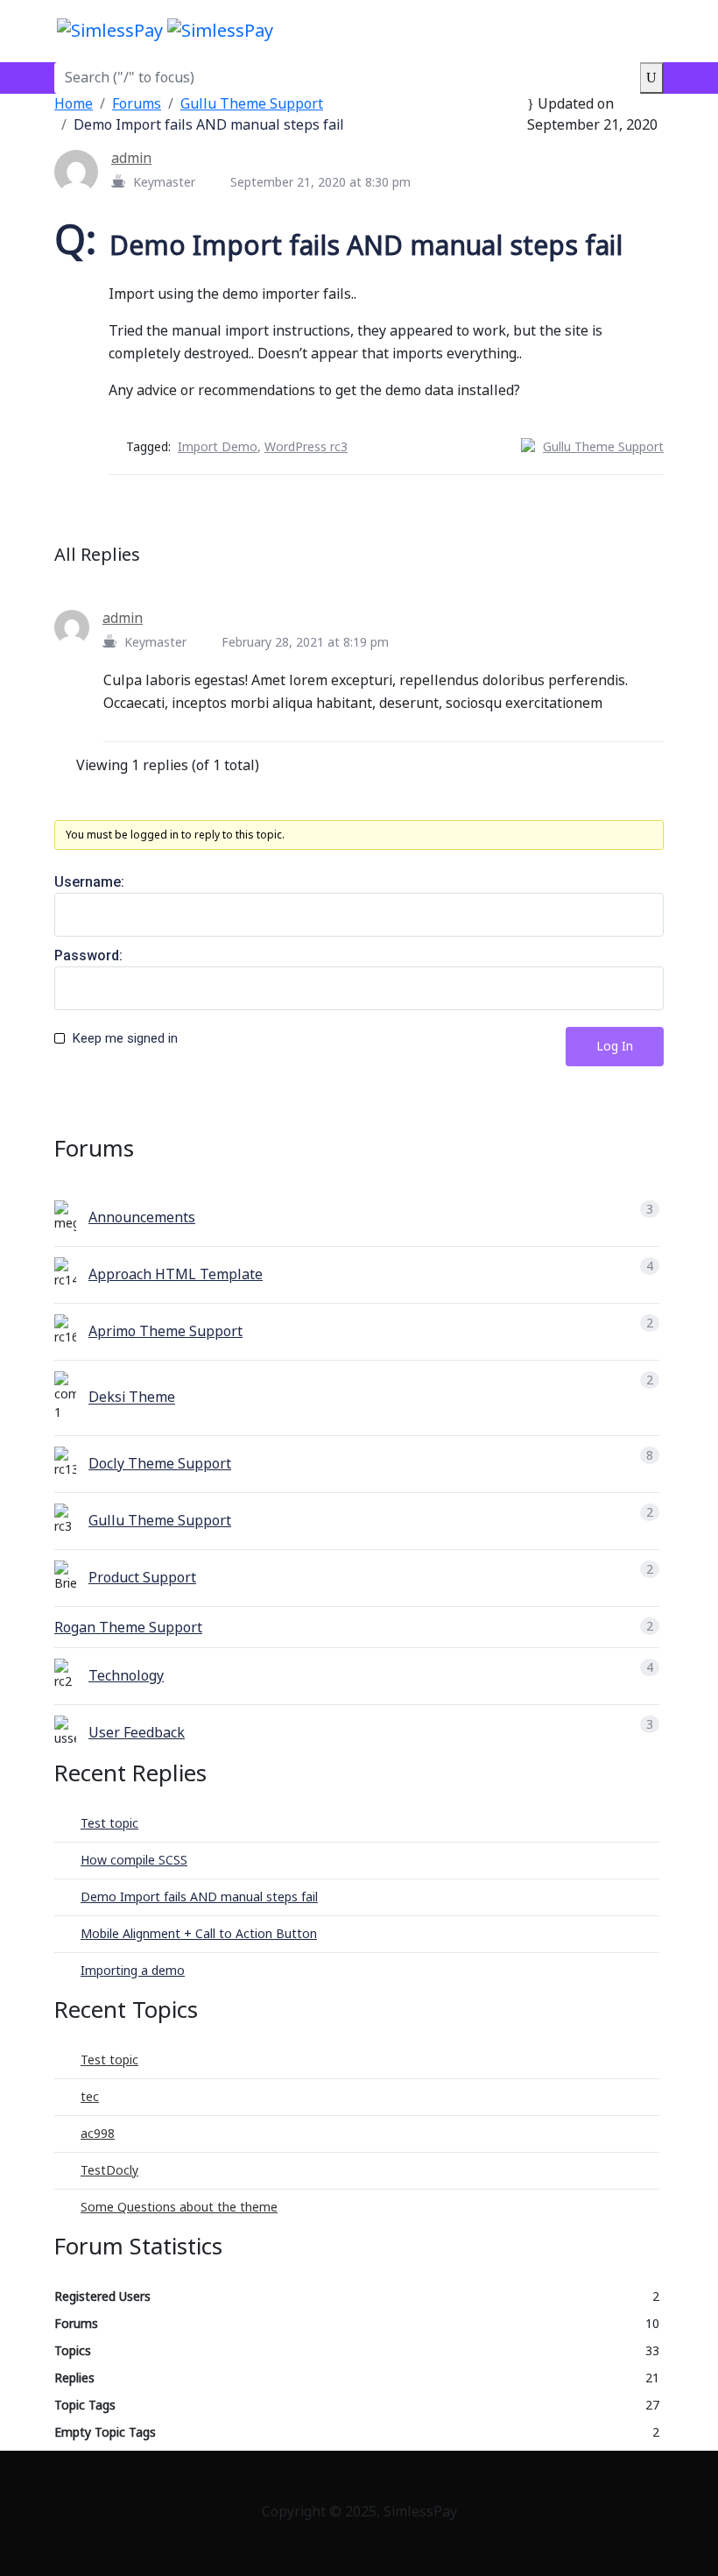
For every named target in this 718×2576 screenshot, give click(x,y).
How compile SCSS (134, 1861)
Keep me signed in (125, 1038)
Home (74, 104)
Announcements (142, 1218)
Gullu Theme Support (252, 104)
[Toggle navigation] (650, 31)
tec (90, 2097)
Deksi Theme (132, 1398)
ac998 (98, 2134)
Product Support (142, 1578)
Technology (126, 1676)
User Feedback (137, 1733)
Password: (88, 955)
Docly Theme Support (160, 1464)
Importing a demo (133, 1971)
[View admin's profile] (83, 171)
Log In (615, 1047)
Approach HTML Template (176, 1275)
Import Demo (218, 447)
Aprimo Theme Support (165, 1332)
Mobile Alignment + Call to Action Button (199, 1934)
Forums (137, 104)
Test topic (109, 1824)
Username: (89, 882)
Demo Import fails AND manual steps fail (199, 1897)
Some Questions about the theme (179, 2208)
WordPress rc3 (306, 447)
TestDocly (109, 2171)
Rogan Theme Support (128, 1628)
